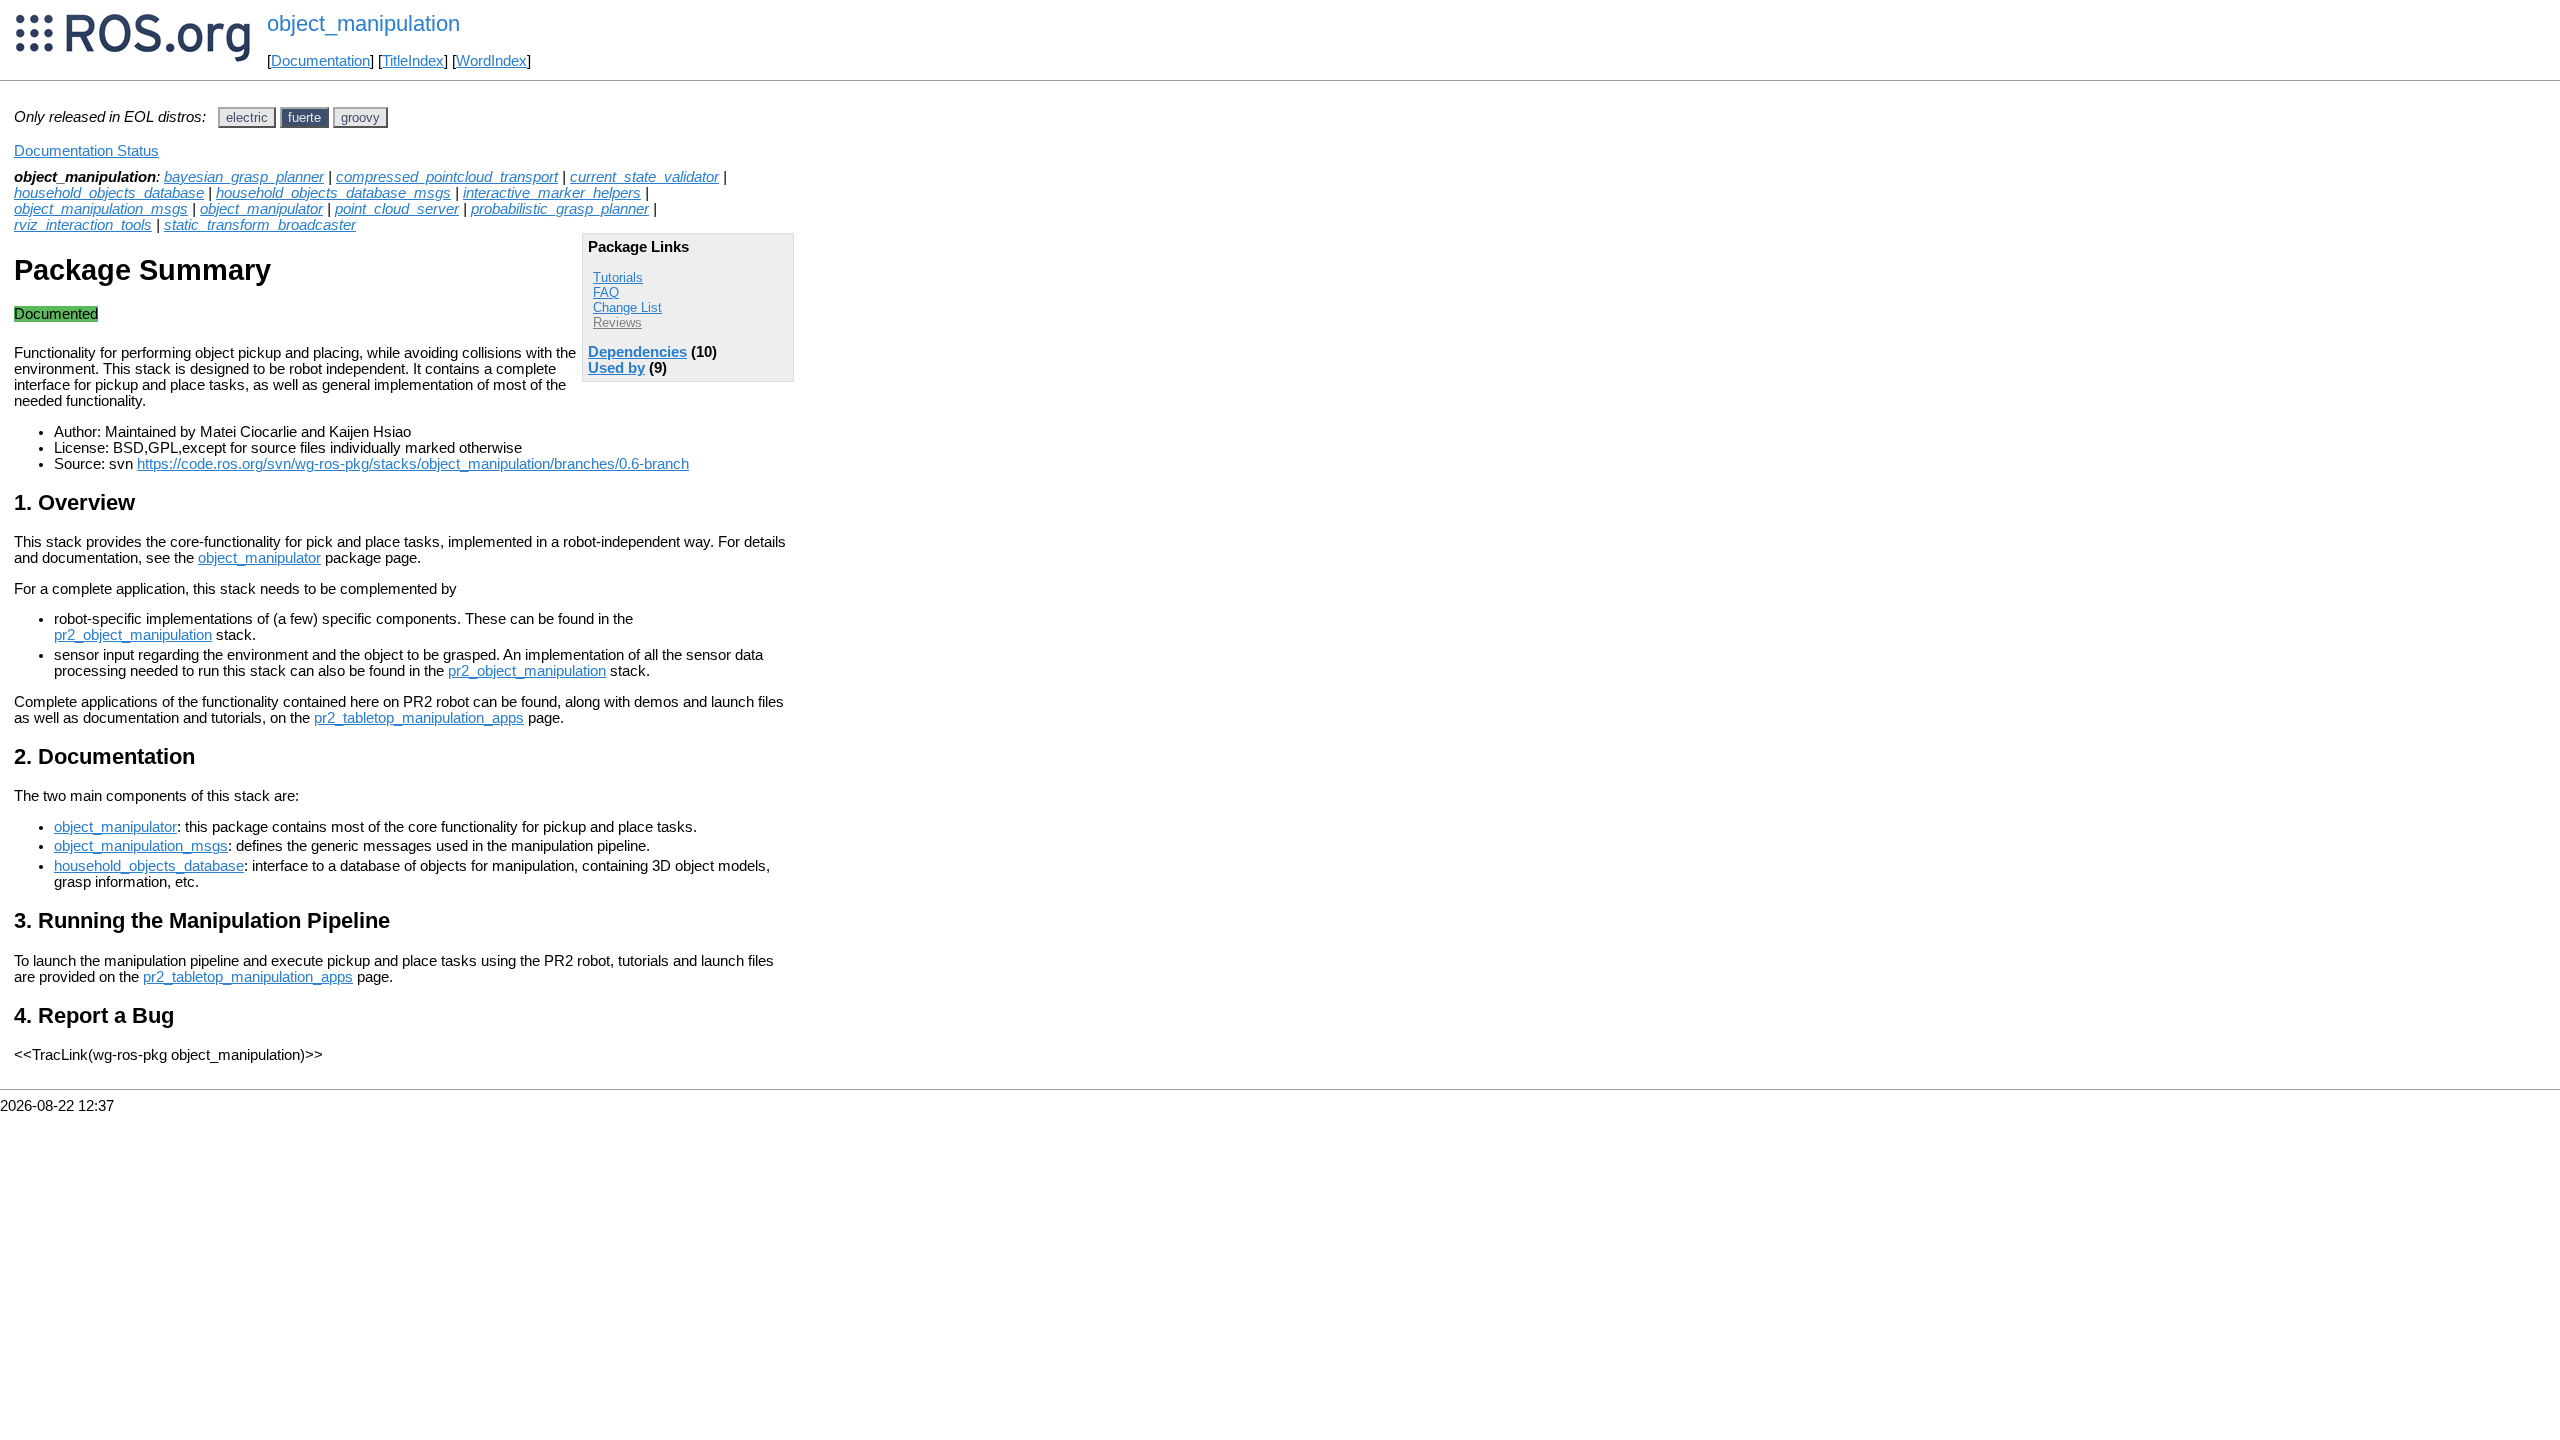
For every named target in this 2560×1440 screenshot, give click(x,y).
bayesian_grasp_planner (244, 177)
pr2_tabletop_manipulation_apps (419, 718)
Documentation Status (86, 151)
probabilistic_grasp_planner (560, 209)
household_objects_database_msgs (333, 193)
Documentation (320, 61)
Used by (616, 368)
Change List (627, 307)
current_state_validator (644, 177)
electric (247, 117)
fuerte (304, 117)
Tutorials (618, 277)
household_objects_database (109, 193)
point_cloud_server (397, 209)
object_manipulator (261, 209)
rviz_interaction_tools (83, 225)
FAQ (606, 292)
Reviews (617, 322)
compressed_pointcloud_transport (447, 177)
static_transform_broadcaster (260, 225)
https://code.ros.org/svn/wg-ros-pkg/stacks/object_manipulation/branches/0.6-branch (413, 464)
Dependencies (637, 352)
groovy (360, 117)
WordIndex (491, 61)
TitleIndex (413, 61)
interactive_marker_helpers (552, 193)
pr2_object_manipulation (133, 635)
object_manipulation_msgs (101, 209)
